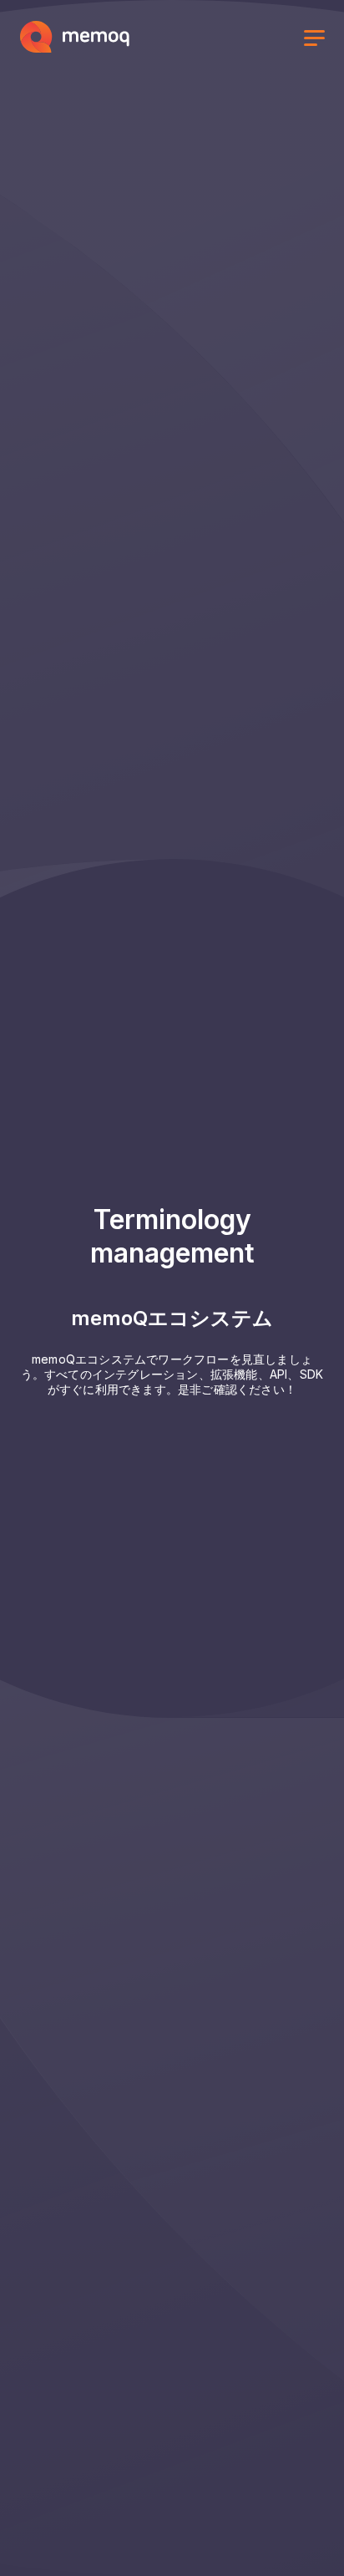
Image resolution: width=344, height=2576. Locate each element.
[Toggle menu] (314, 40)
